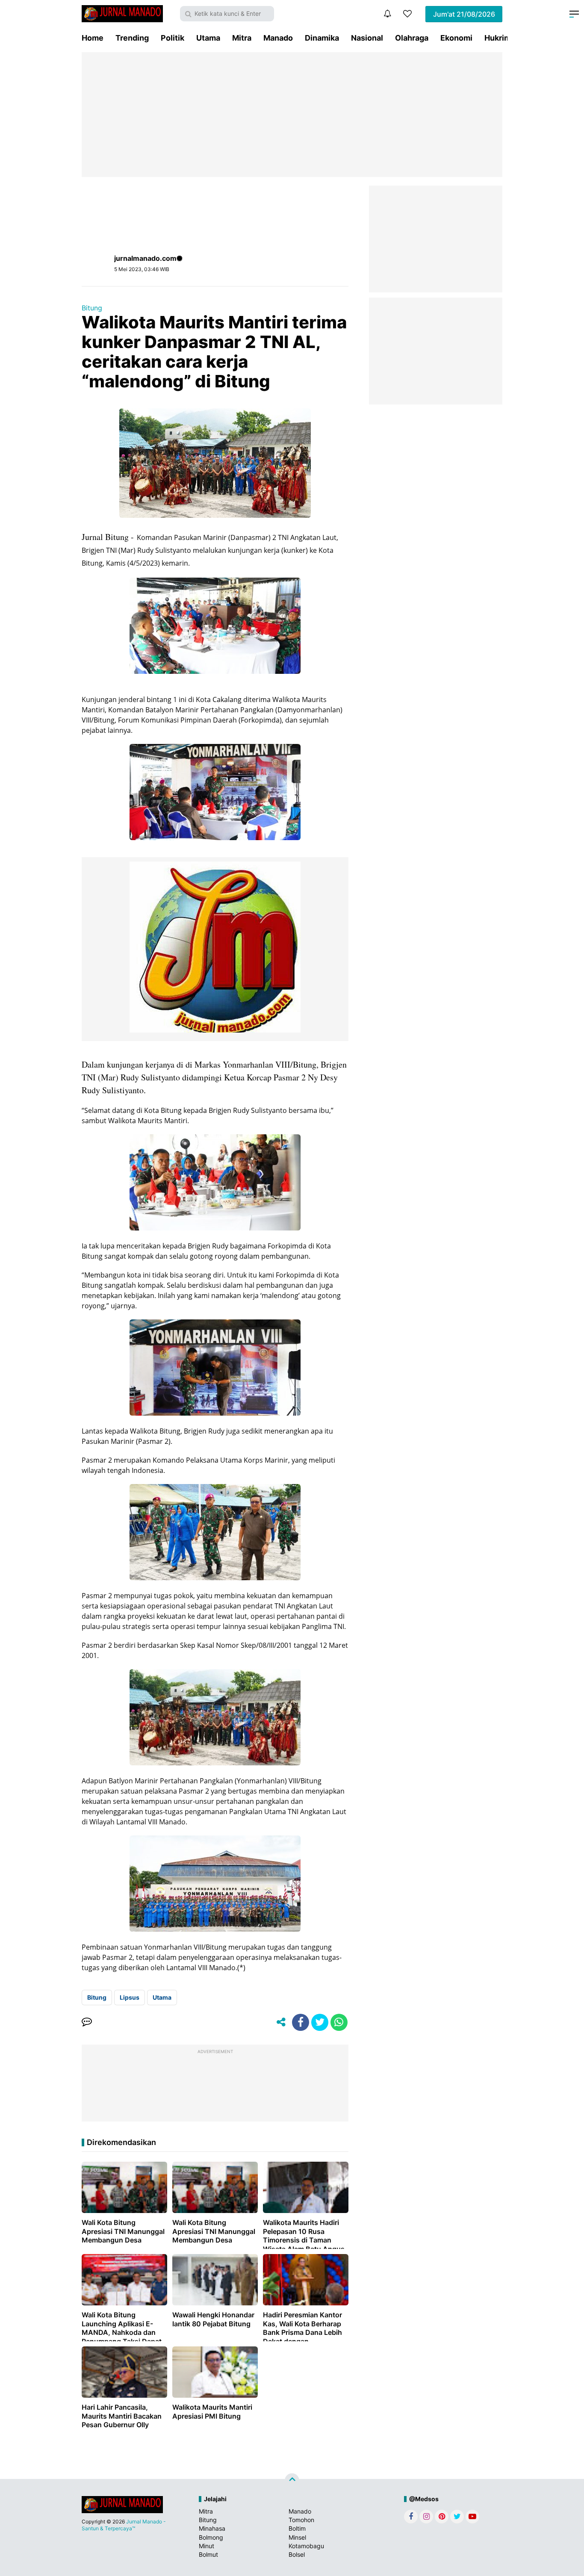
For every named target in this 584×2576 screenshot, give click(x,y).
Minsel (297, 2537)
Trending (132, 38)
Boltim (297, 2528)
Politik (173, 38)
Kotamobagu (306, 2546)
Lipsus (130, 1997)
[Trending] (407, 14)
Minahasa (212, 2528)
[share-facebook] (301, 2022)
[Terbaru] (387, 14)
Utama (208, 38)
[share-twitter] (320, 2022)
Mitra (242, 38)
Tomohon (301, 2520)
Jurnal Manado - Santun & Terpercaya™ (124, 2525)
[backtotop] (292, 2481)
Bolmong (211, 2537)
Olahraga (412, 38)
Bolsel (297, 2554)
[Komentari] (87, 2022)
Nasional (367, 38)
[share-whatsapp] (339, 2022)
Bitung (92, 308)
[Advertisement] (292, 115)
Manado (278, 38)
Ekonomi (456, 38)
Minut (206, 2546)
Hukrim (498, 38)
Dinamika (322, 38)
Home (93, 38)
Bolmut (208, 2554)
